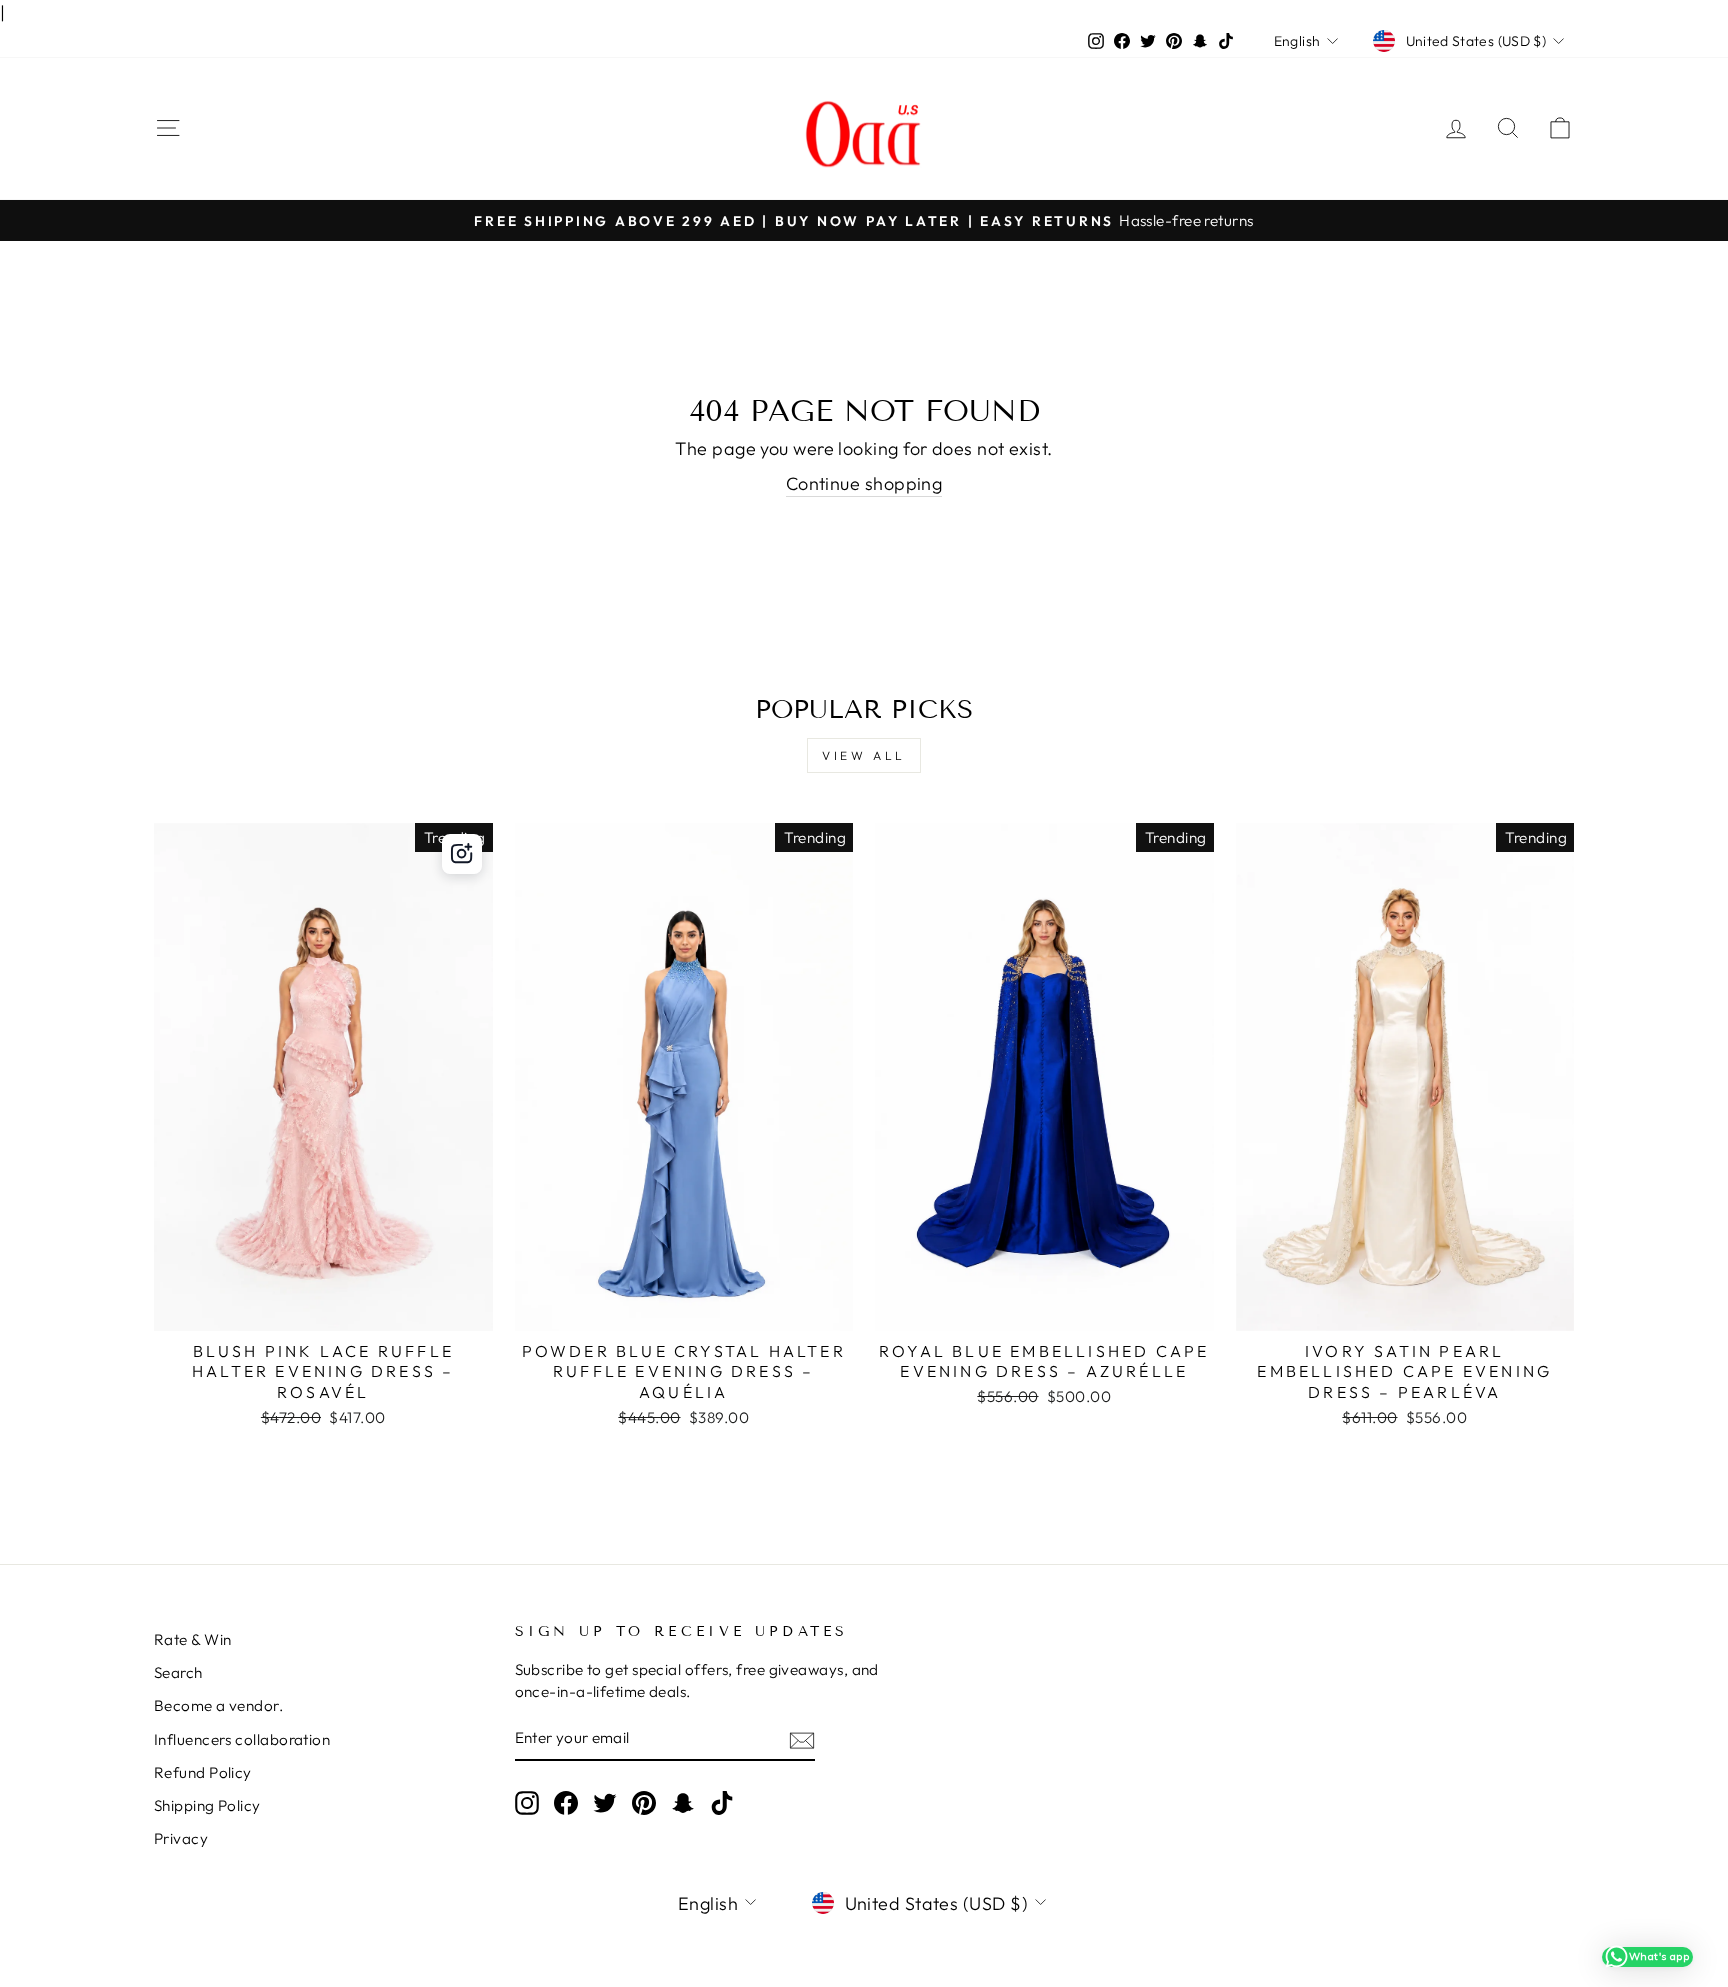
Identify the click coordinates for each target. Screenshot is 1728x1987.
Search (178, 1672)
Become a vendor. (218, 1705)
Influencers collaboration (242, 1739)
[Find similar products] (462, 854)
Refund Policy (203, 1772)
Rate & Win (193, 1639)
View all (864, 755)
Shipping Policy (207, 1805)
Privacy (181, 1838)
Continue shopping (864, 483)
